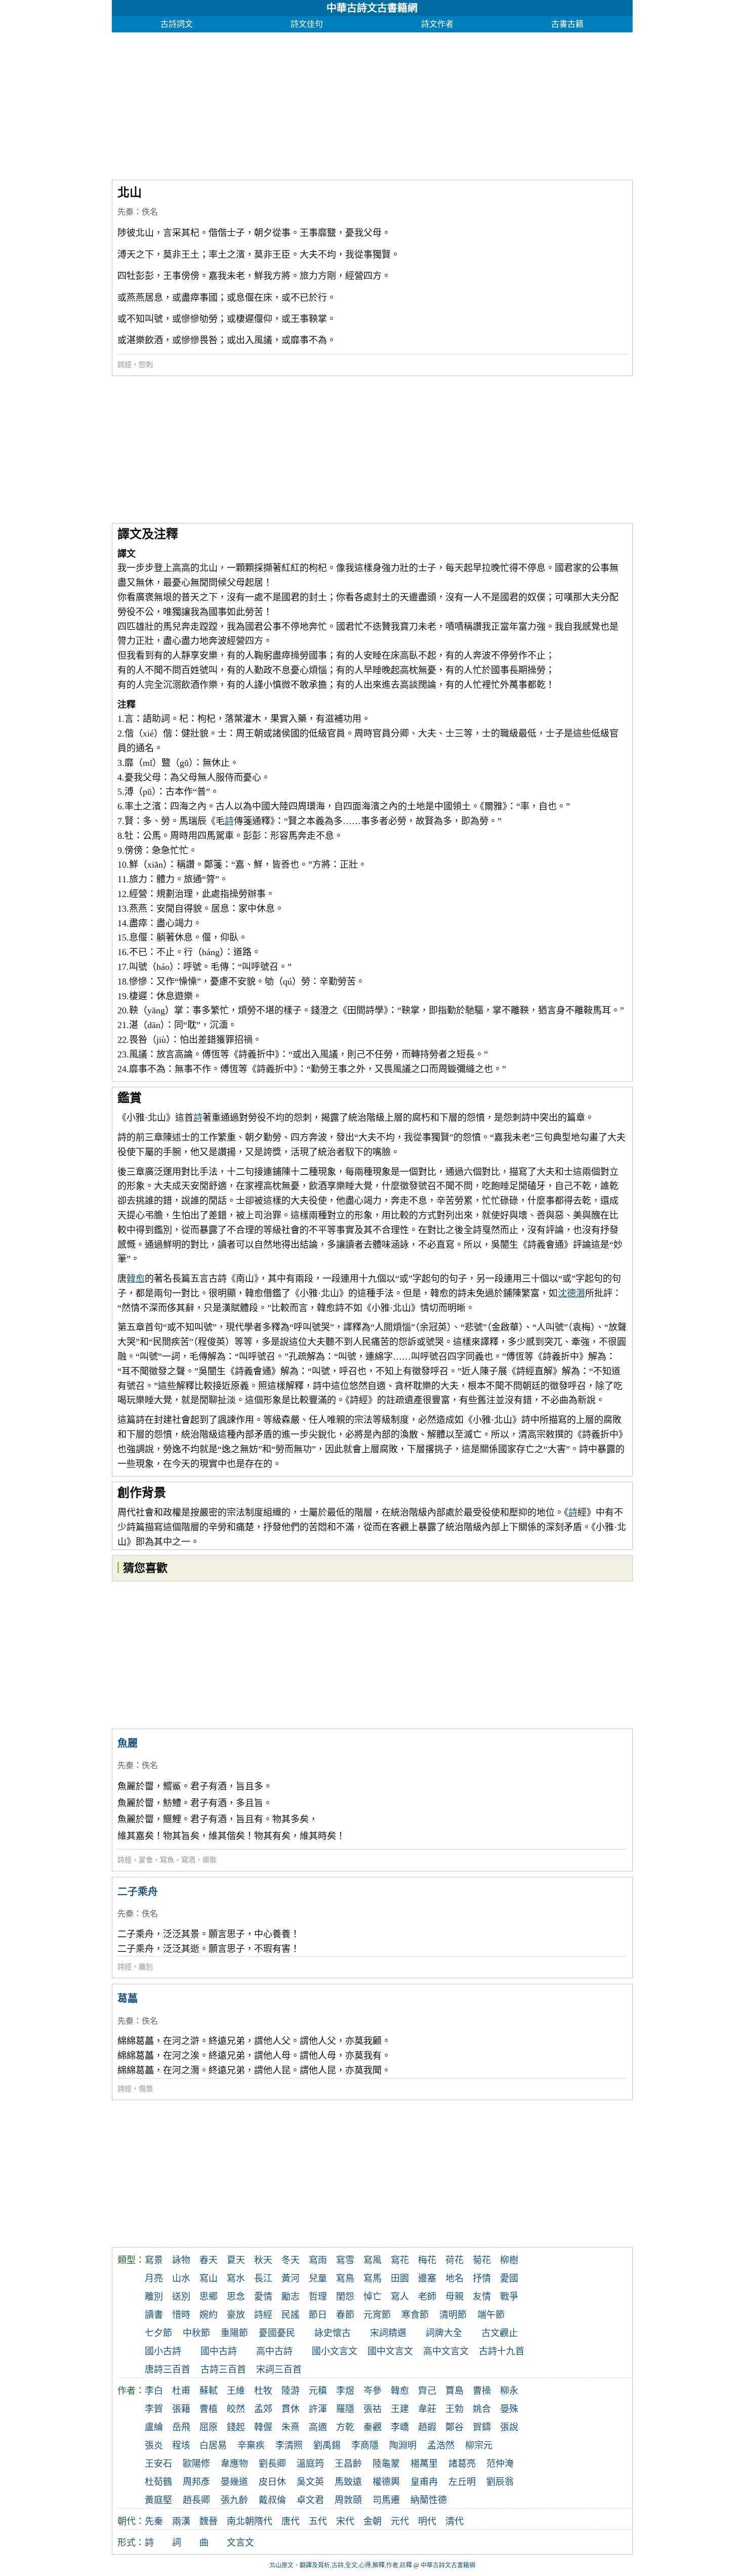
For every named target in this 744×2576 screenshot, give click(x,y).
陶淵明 (403, 2445)
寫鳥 (345, 2278)
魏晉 (209, 2521)
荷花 (454, 2260)
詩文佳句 (307, 24)
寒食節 (415, 2315)
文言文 (240, 2543)
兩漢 (181, 2521)
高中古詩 (274, 2351)
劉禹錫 (327, 2445)
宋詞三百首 (279, 2369)
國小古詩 (163, 2351)
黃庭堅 (158, 2500)
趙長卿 (196, 2500)
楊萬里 (424, 2464)
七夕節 (158, 2333)
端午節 (491, 2315)
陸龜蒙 (386, 2464)
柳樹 (509, 2260)
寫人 (400, 2297)
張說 (509, 2427)
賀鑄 (482, 2427)
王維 (236, 2391)
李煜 (345, 2391)
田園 (400, 2278)
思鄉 (209, 2297)
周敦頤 (348, 2500)
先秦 (126, 212)
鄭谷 (454, 2427)
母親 (454, 2297)
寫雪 (345, 2260)
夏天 (236, 2260)
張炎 (154, 2445)
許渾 (318, 2409)
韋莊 (427, 2409)
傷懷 (146, 2089)
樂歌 (210, 1860)
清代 (454, 2521)
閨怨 (345, 2297)
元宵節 (377, 2315)
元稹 (318, 2391)
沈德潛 (571, 1293)
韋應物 (234, 2464)
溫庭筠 (310, 2464)
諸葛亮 (462, 2464)
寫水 (236, 2278)
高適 (318, 2427)
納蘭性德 (429, 2500)
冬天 (291, 2260)
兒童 (318, 2278)
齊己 (427, 2391)
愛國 (509, 2278)
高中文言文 (446, 2351)
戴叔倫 (272, 2500)
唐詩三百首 (168, 2369)
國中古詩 (219, 2351)
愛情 (263, 2297)
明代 (427, 2521)
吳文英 (310, 2482)
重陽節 (234, 2333)
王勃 (454, 2409)
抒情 (482, 2278)
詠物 (181, 2260)
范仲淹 (500, 2464)
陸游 (291, 2391)
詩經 (125, 365)
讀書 (154, 2315)
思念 (236, 2297)
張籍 (181, 2409)
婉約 (209, 2315)
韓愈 (136, 1279)
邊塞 (427, 2278)
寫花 (400, 2260)
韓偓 (263, 2427)
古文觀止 (500, 2333)
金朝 (373, 2521)
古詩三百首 (223, 2369)
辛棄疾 (251, 2445)
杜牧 (263, 2391)
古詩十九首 (502, 2351)
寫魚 (167, 1860)
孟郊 (263, 2409)
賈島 (454, 2391)
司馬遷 (386, 2500)
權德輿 (386, 2482)
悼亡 (373, 2297)
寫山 (209, 2278)
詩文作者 (437, 24)
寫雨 (318, 2260)
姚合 (482, 2409)
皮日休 (272, 2482)
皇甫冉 (424, 2482)
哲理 (318, 2297)
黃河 (291, 2278)
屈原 (209, 2427)
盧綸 (154, 2427)
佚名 (150, 212)
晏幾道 (234, 2482)
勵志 (291, 2297)
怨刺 (146, 365)
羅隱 (345, 2409)
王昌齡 (348, 2464)
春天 (209, 2260)
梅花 (427, 2260)
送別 (181, 2297)
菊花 (482, 2260)
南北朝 (240, 2521)
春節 (345, 2315)
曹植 (209, 2409)
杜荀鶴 (158, 2482)
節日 (318, 2315)
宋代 (345, 2521)
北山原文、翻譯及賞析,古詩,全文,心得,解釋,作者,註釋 (341, 2565)
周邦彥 (196, 2482)
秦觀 (373, 2427)
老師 (427, 2297)
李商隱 (365, 2445)
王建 (400, 2409)
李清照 (289, 2445)
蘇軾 (209, 2391)
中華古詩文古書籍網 (372, 8)
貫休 (291, 2409)
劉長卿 (272, 2464)
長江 (263, 2278)
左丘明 (462, 2482)
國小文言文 (335, 2351)
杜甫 (181, 2391)
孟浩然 (441, 2445)
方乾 (345, 2427)
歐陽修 (196, 2464)
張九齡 (234, 2500)
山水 (181, 2278)
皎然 (236, 2409)
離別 (146, 1967)
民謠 (291, 2315)
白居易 (213, 2445)
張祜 (373, 2409)
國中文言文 (390, 2351)
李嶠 (400, 2427)
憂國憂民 (277, 2333)
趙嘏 (427, 2427)
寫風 (373, 2260)
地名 (454, 2278)
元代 (400, 2521)
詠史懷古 (333, 2333)
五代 (318, 2521)
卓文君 (310, 2500)
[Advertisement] (372, 103)
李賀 (154, 2409)
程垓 (181, 2445)
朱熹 (291, 2427)
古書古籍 (567, 24)
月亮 (154, 2278)
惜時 (181, 2315)
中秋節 (196, 2333)
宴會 (146, 1860)
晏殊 (509, 2409)
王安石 (158, 2464)
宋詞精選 (388, 2333)
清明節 (453, 2315)
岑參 (373, 2391)
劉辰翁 (500, 2482)
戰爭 (509, 2297)
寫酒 (188, 1860)
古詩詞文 (177, 24)
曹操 (482, 2391)
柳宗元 (479, 2445)
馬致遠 (348, 2482)
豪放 (236, 2315)
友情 (482, 2297)
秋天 (263, 2260)
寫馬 (373, 2278)
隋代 (263, 2521)
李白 (154, 2391)
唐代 (291, 2521)
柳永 (509, 2391)
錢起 (236, 2427)
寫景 (154, 2260)
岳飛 (181, 2427)
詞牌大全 (444, 2333)
